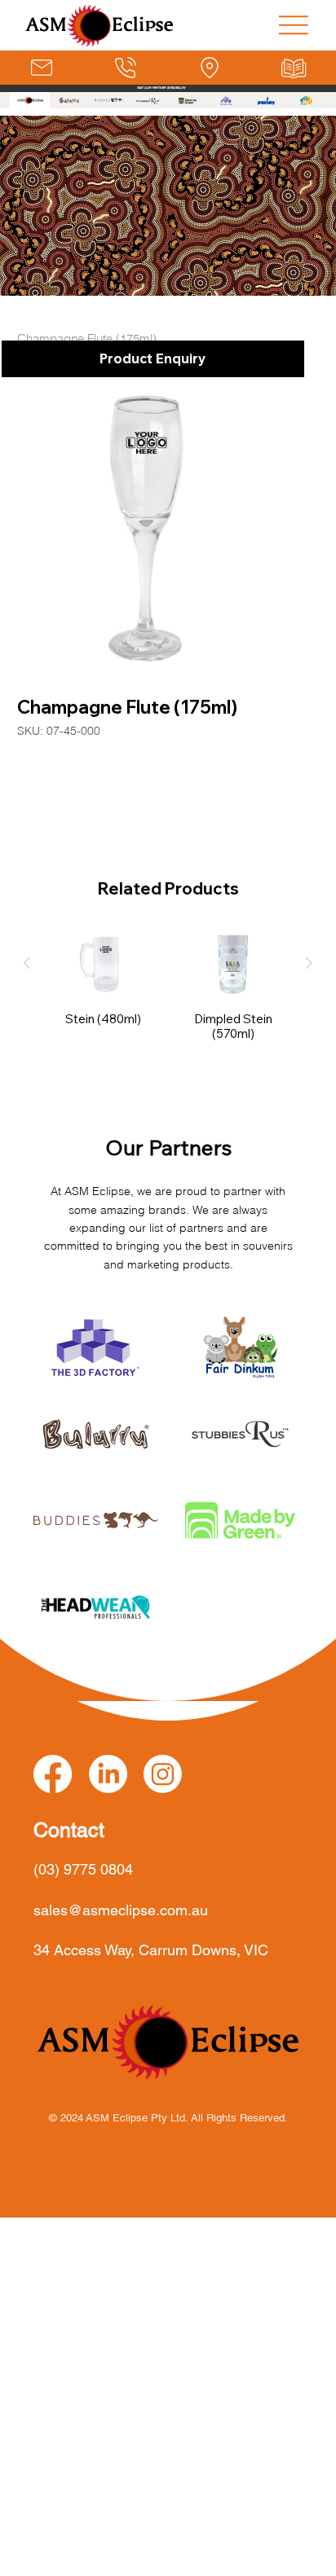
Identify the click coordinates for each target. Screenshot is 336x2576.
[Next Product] (309, 963)
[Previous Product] (27, 963)
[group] (168, 992)
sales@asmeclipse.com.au (121, 1910)
